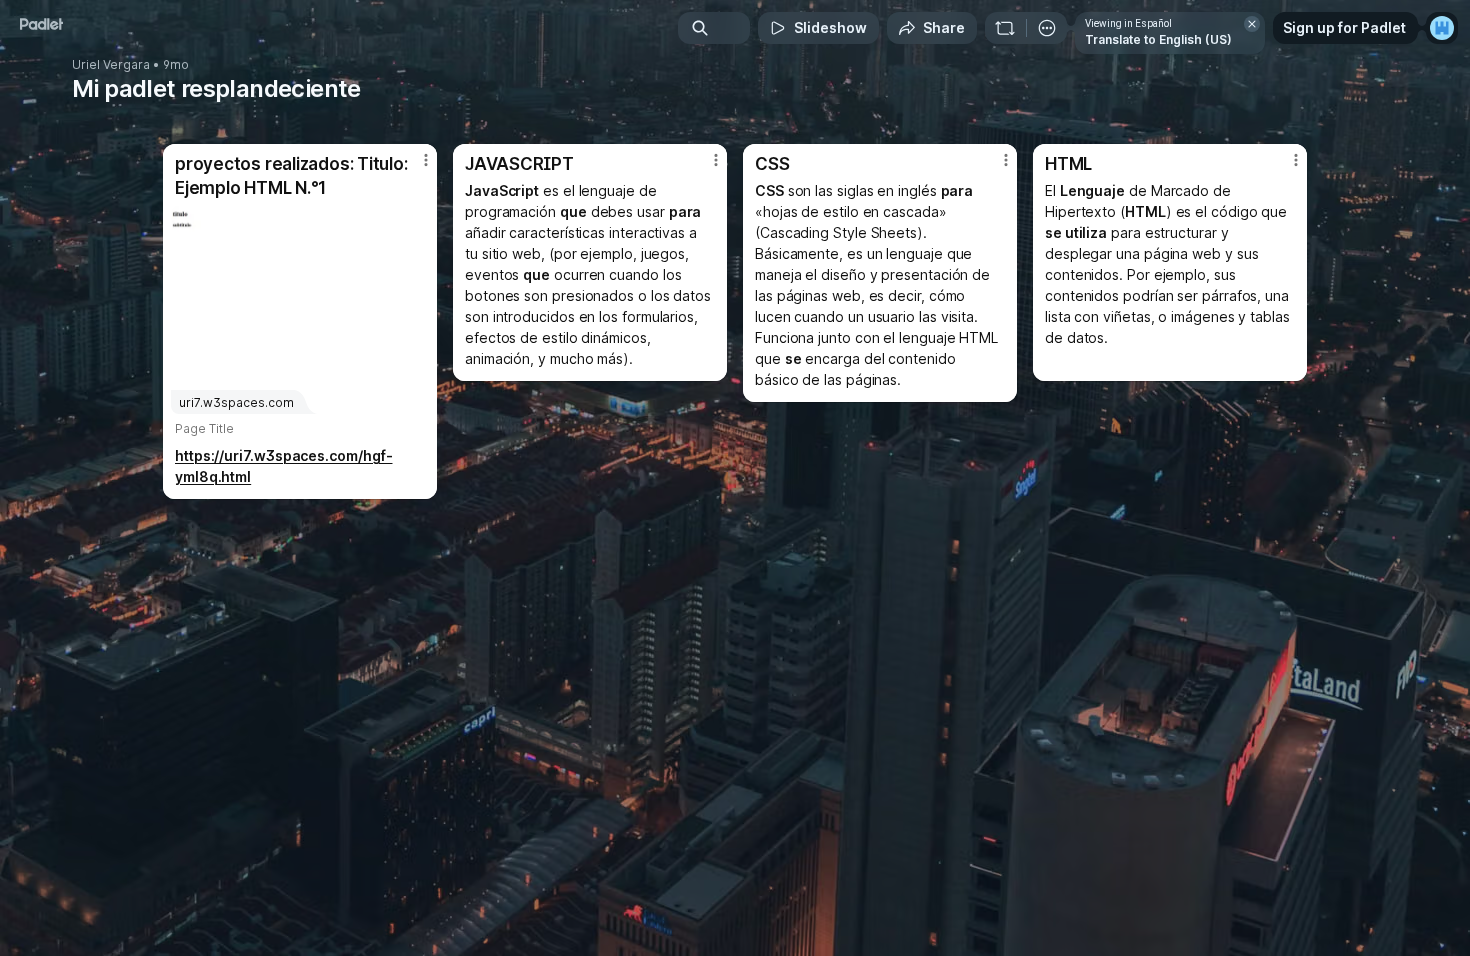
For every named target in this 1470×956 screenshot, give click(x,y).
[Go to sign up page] (1442, 28)
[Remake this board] (1005, 28)
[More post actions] (426, 160)
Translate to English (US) (1158, 39)
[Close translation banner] (1252, 24)
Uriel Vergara (111, 65)
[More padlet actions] (1047, 28)
